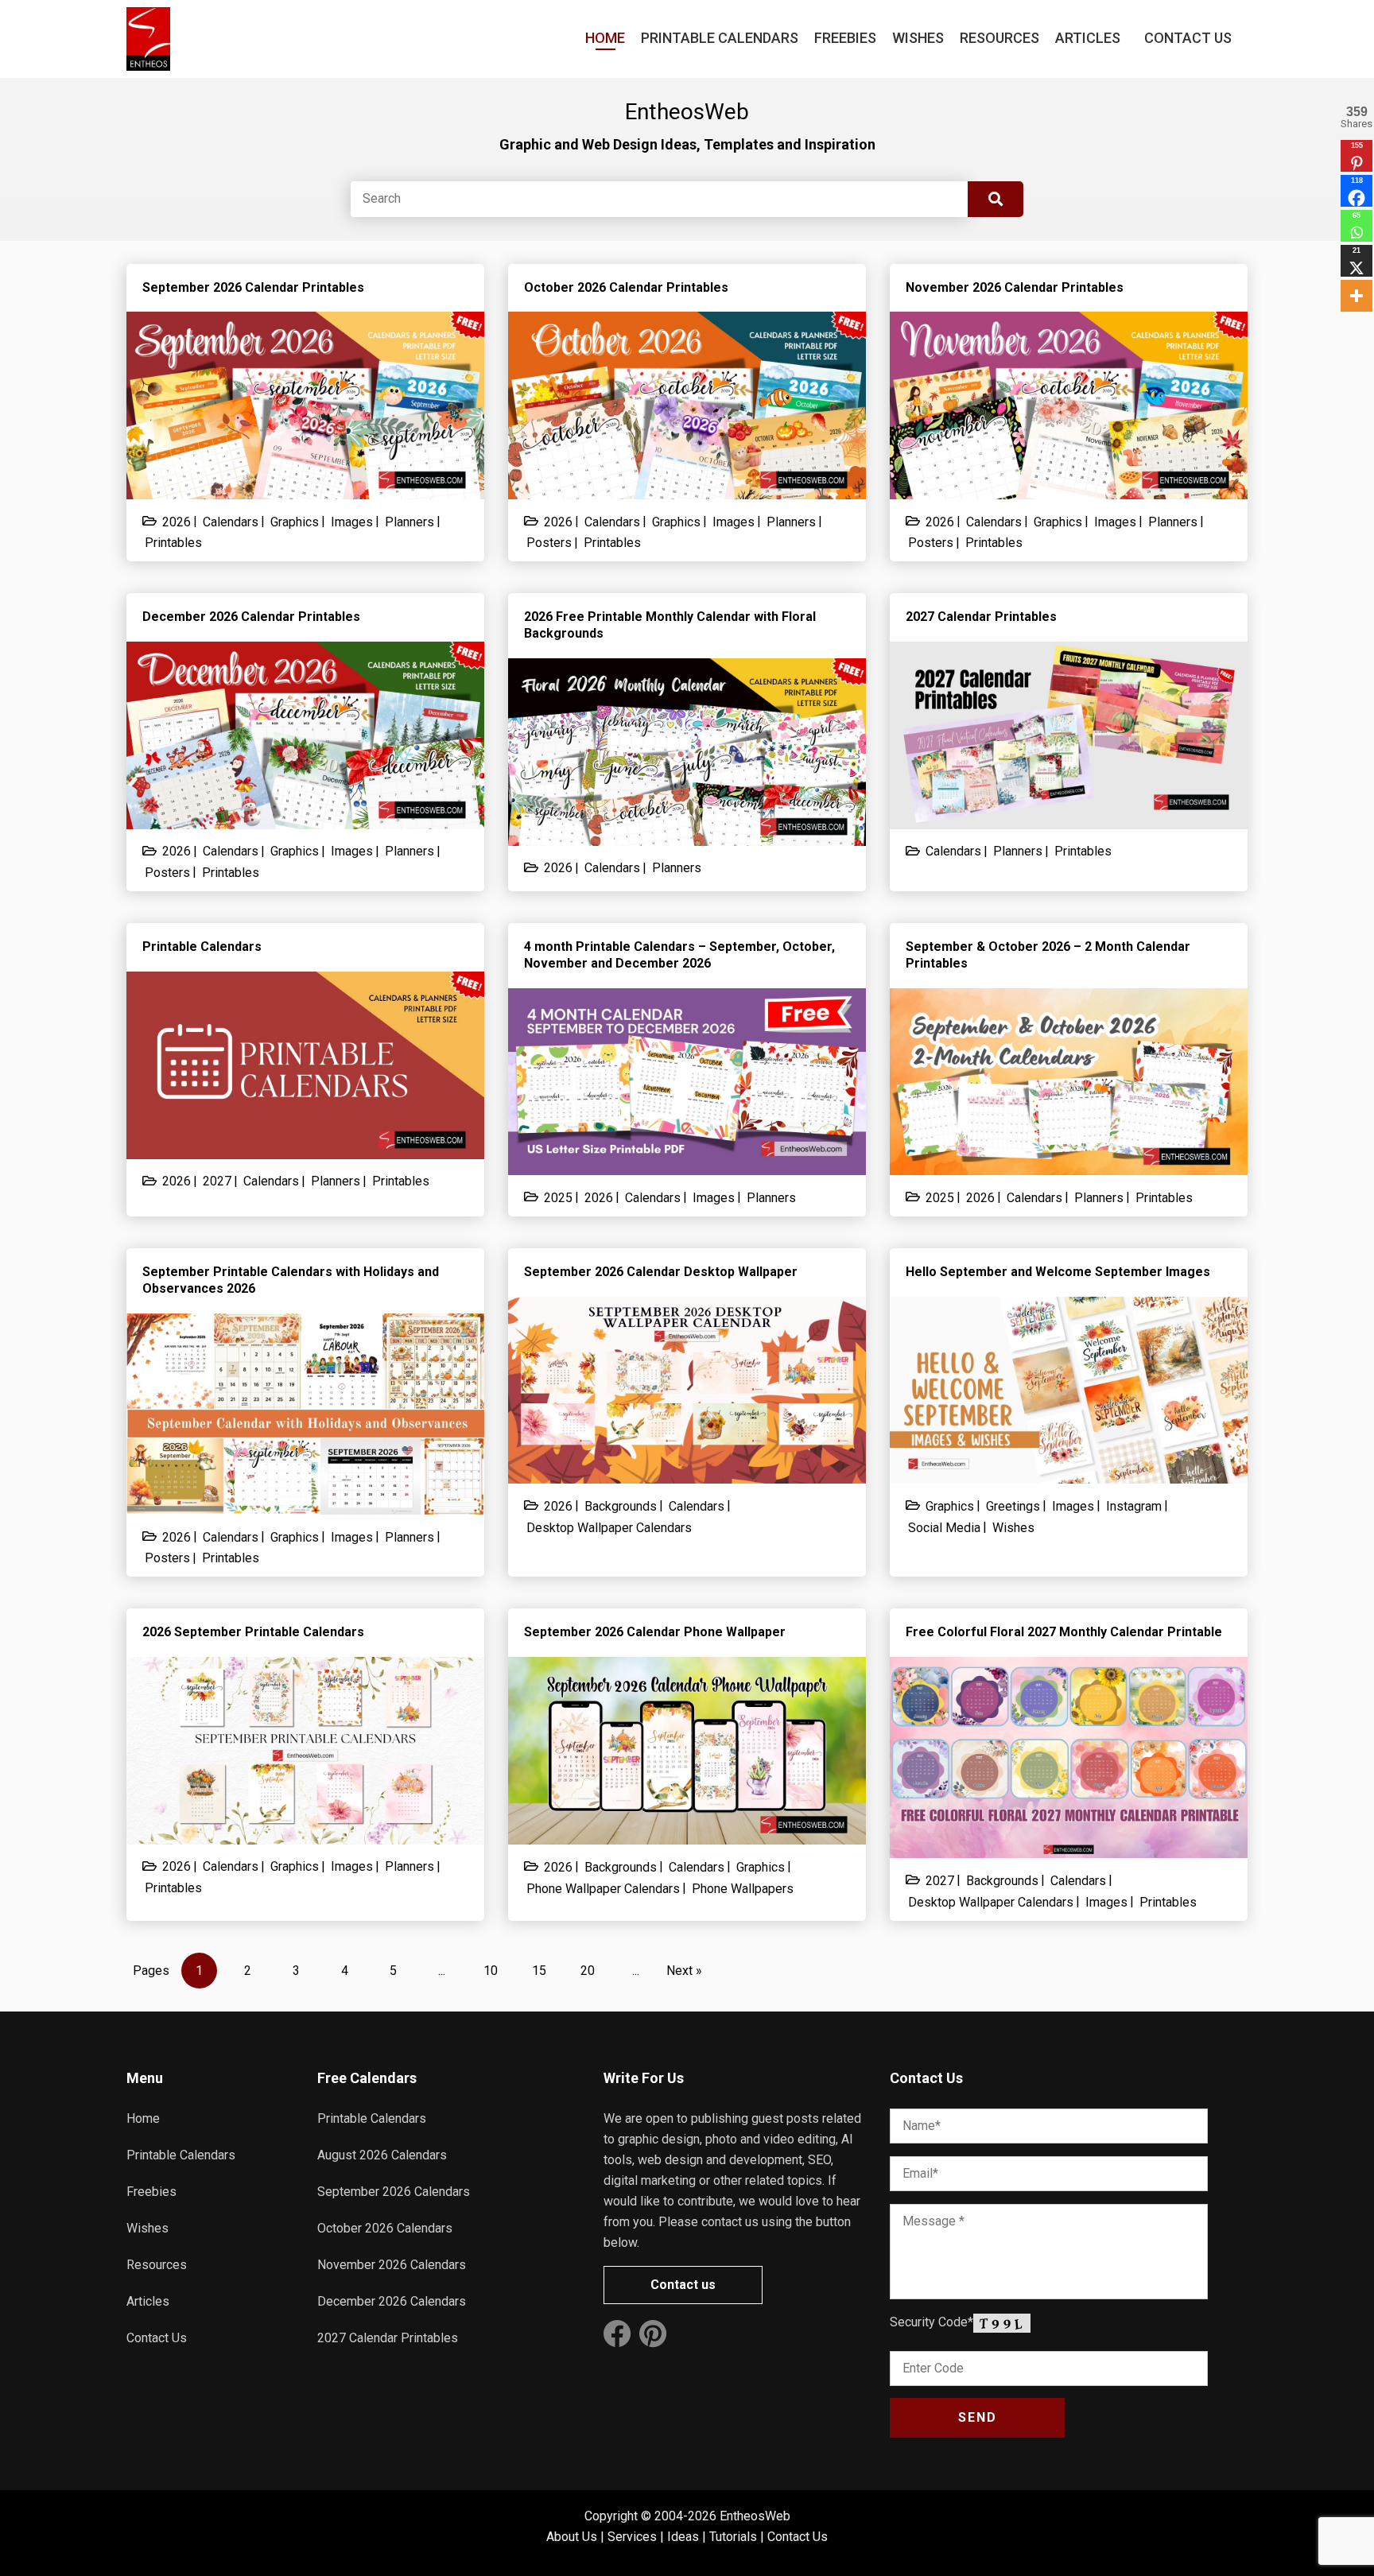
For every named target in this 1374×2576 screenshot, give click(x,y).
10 (491, 1971)
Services (632, 2537)
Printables (173, 543)
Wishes (918, 38)
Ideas (683, 2537)
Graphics (295, 522)
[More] (1357, 296)
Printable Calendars (720, 38)
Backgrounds (621, 1506)
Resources (999, 38)
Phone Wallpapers (743, 1889)
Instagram (1134, 1506)
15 (539, 1971)
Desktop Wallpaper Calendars (609, 1528)
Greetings (1013, 1506)
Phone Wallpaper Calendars (603, 1889)
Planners (409, 522)
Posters (549, 543)
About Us (572, 2537)
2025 (558, 1198)
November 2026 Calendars (392, 2265)
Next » (684, 1971)
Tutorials (733, 2537)
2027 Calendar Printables (388, 2338)
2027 (217, 1181)
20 (588, 1971)
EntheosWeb (755, 2516)
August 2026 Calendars (382, 2155)
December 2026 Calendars (392, 2301)
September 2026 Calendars (394, 2192)
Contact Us (1188, 38)
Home (605, 38)
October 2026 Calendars (385, 2228)
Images (352, 522)
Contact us (683, 2285)
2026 (177, 522)
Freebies (845, 38)
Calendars (231, 522)
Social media (944, 1528)
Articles (1088, 38)
